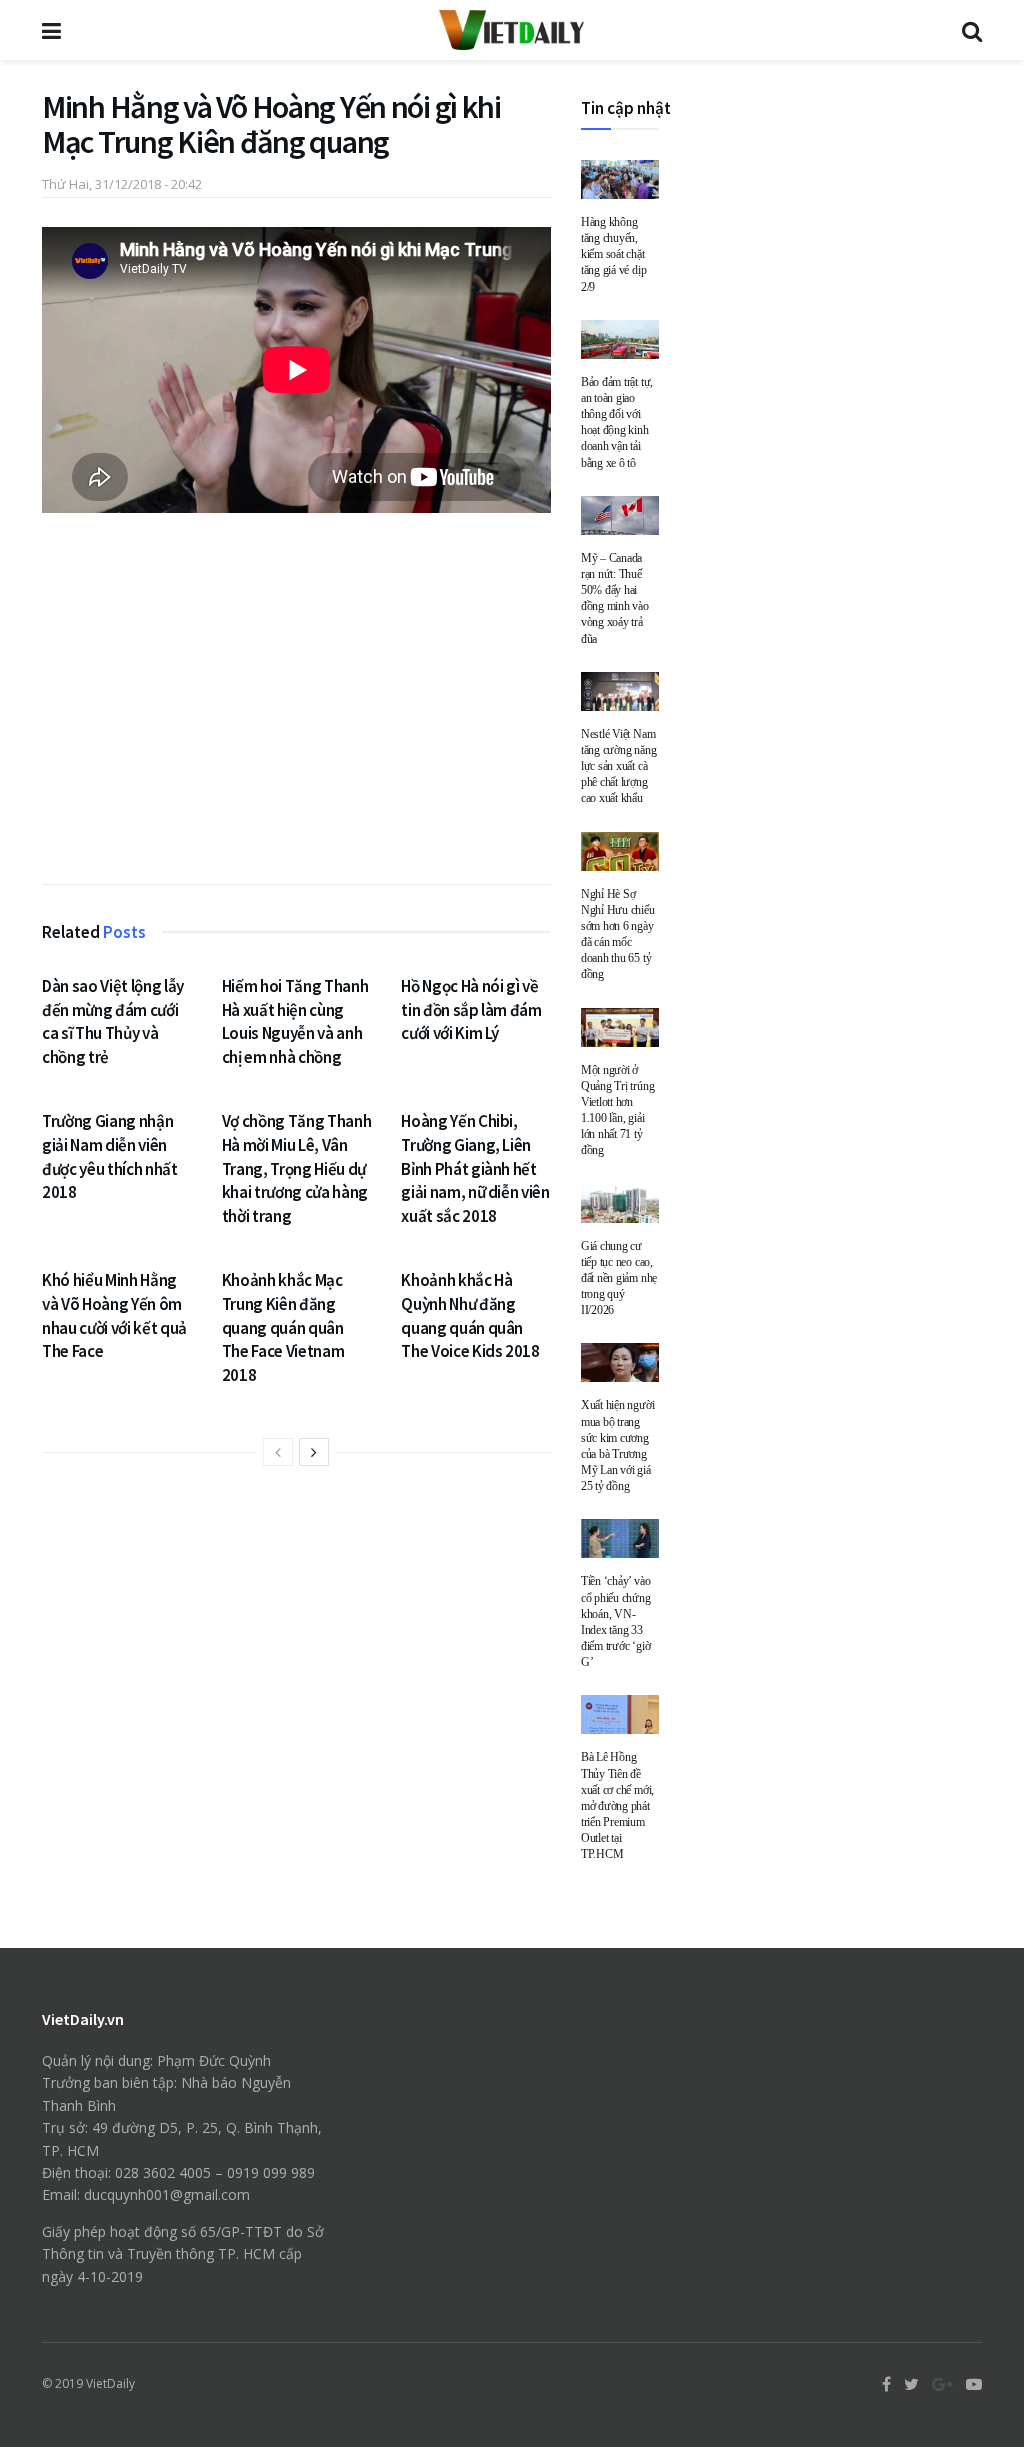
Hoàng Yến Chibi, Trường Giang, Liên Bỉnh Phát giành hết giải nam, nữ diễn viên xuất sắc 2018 (475, 1168)
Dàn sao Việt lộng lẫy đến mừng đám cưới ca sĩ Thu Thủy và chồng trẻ (113, 1021)
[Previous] (278, 1452)
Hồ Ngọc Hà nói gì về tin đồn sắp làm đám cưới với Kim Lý (471, 1010)
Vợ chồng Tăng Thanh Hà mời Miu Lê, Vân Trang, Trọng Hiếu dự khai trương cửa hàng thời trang (297, 1168)
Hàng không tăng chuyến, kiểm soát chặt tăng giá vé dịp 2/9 (613, 254)
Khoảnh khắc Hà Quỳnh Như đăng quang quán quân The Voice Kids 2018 (470, 1315)
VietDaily (110, 2383)
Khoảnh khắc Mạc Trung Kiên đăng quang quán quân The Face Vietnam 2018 (283, 1327)
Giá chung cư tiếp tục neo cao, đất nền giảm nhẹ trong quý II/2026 (619, 1278)
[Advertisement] (296, 703)
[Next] (314, 1452)
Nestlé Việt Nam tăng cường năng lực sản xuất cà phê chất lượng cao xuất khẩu (618, 766)
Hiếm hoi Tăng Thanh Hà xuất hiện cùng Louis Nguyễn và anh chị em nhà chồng (295, 1021)
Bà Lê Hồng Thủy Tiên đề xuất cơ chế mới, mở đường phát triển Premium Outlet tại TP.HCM (617, 1805)
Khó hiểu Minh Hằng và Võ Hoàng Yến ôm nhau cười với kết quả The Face (114, 1315)
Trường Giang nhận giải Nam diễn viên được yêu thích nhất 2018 (110, 1156)
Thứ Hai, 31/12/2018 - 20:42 (122, 184)
